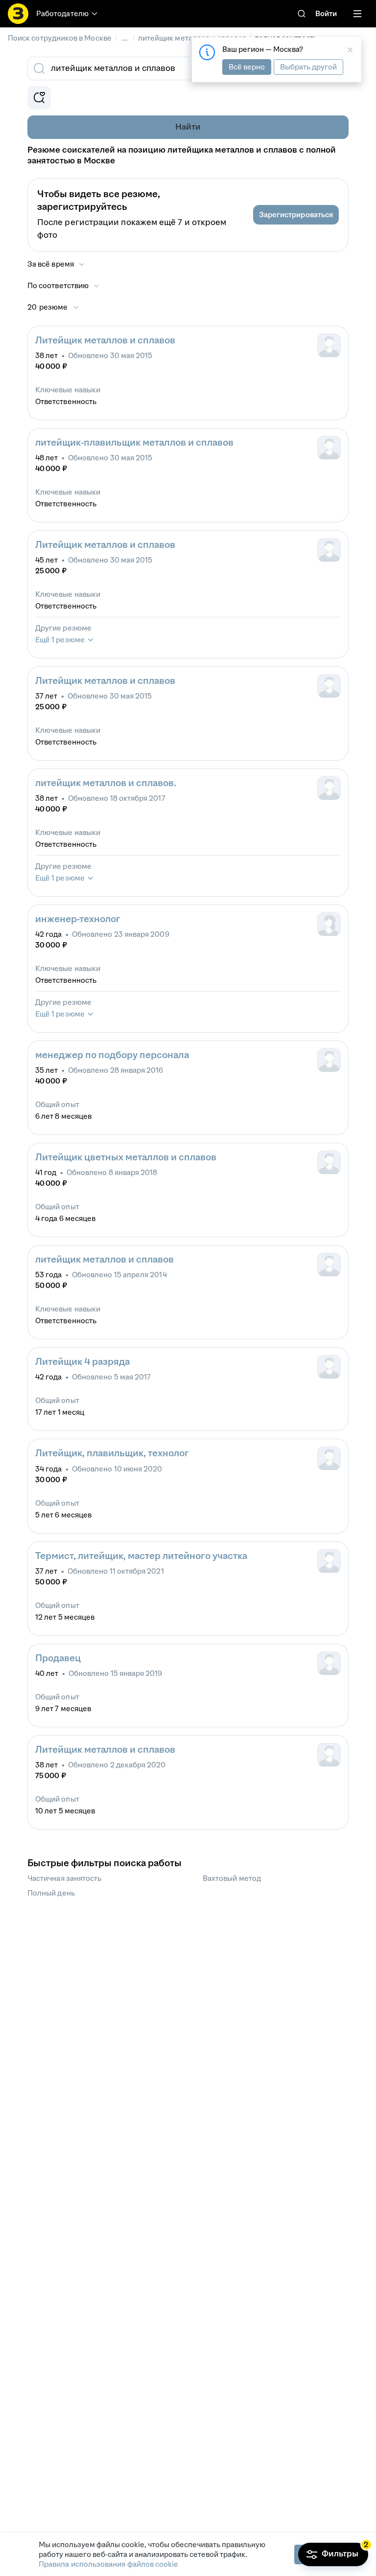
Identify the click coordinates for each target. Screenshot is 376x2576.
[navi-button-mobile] (357, 14)
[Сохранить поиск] (39, 98)
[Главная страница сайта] (18, 14)
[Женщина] (329, 924)
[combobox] (177, 68)
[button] (296, 215)
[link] (302, 14)
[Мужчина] (329, 345)
